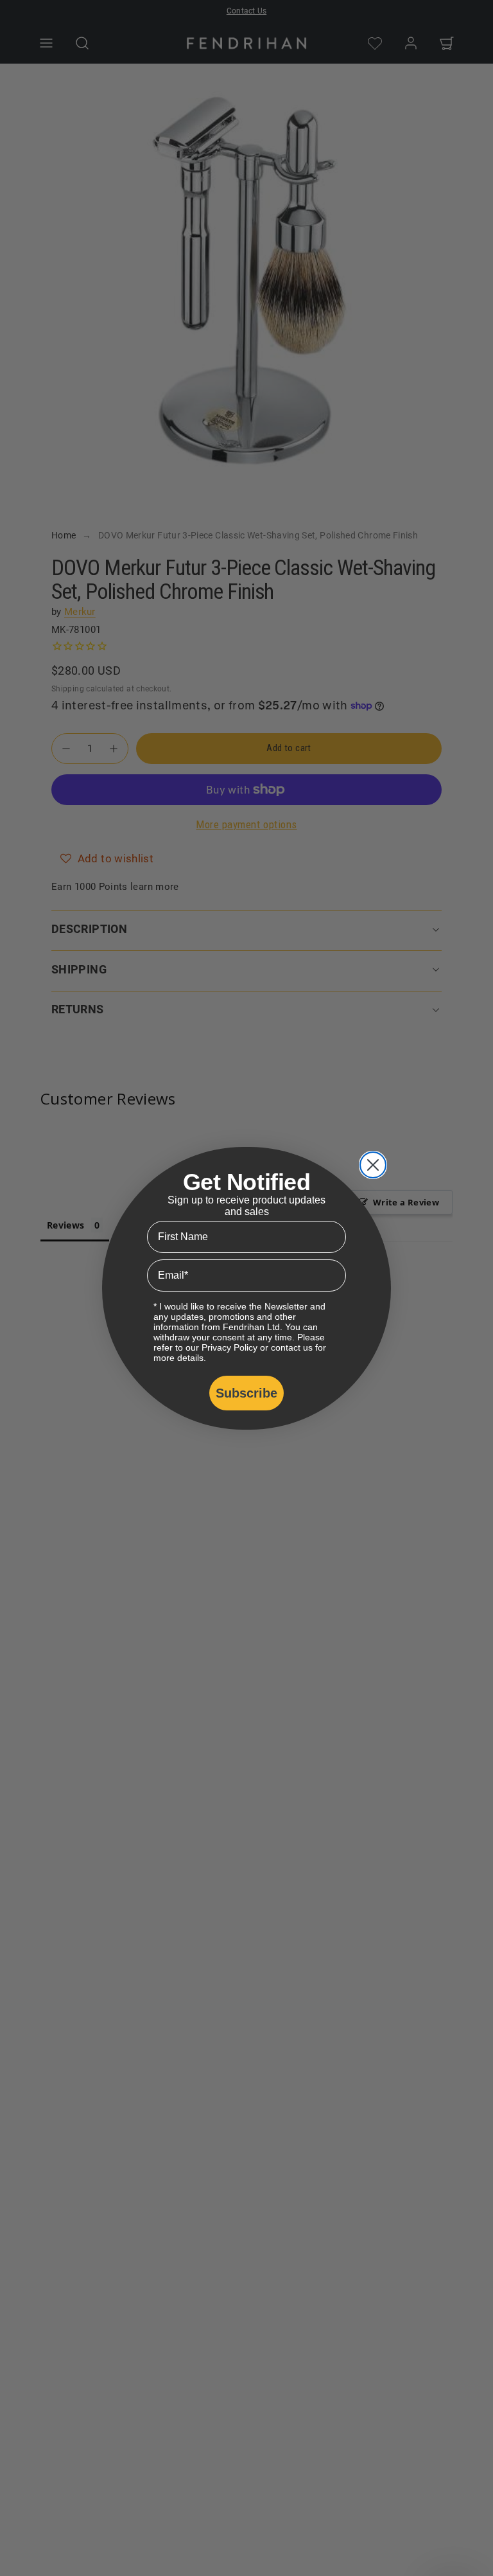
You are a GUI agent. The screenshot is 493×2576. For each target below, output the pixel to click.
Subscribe (246, 1393)
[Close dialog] (373, 1165)
